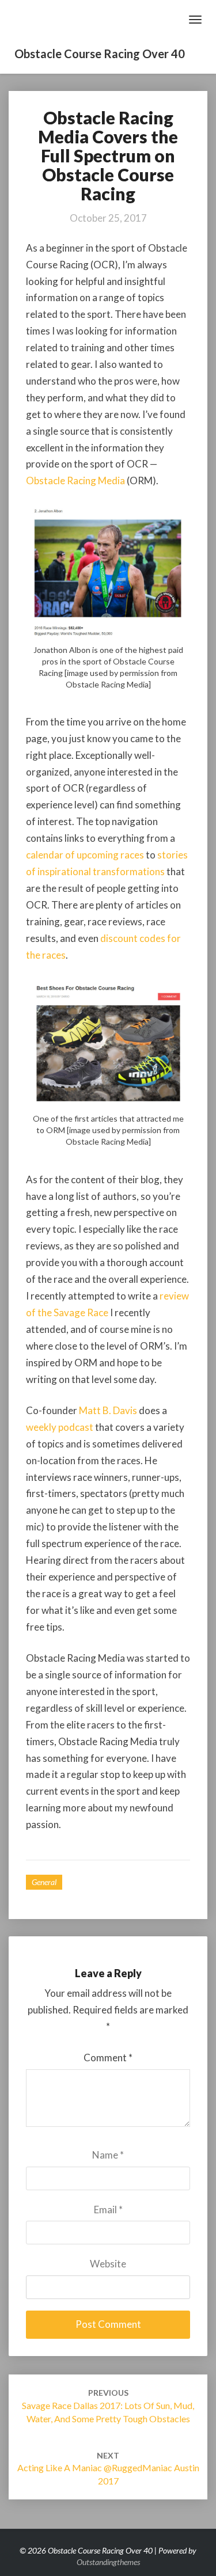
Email (108, 2210)
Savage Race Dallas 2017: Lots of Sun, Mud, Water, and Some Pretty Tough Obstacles (108, 2406)
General (44, 1882)
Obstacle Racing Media (75, 480)
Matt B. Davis (108, 1410)
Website (108, 2264)
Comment (108, 2058)
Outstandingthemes (108, 2562)
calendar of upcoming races (85, 855)
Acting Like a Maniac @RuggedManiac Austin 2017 (108, 2469)
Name (108, 2155)
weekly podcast (60, 1427)
